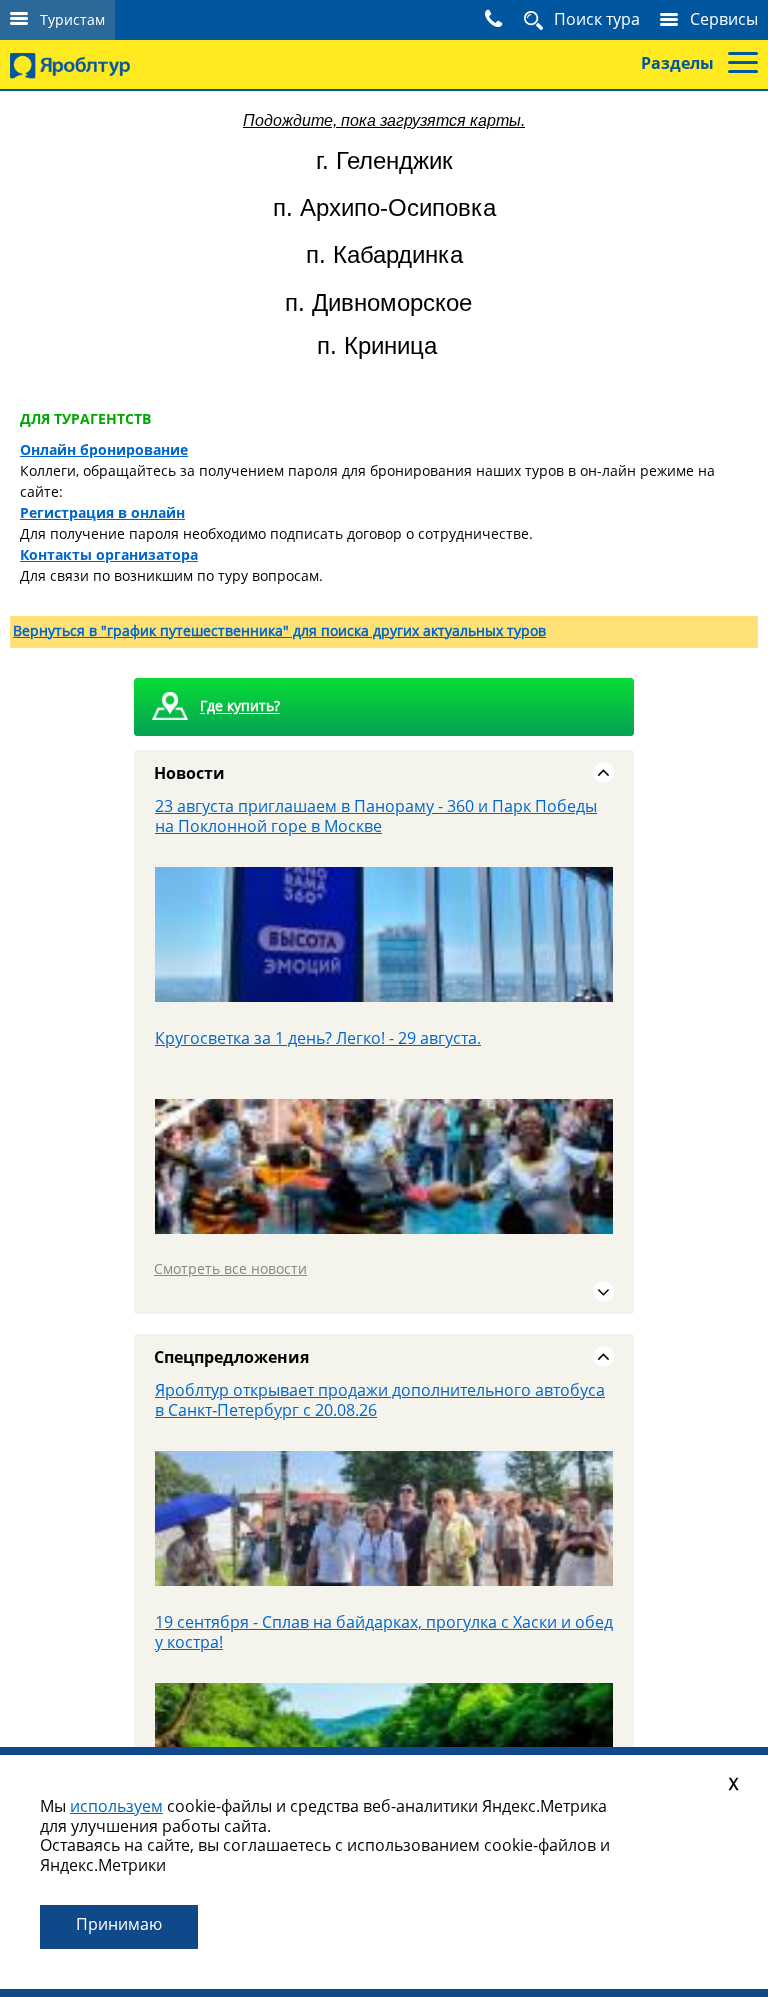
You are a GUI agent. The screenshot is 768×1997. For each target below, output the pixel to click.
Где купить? (240, 706)
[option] (384, 912)
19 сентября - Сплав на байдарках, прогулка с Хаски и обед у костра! (384, 1632)
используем (116, 1806)
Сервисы (724, 19)
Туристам (72, 19)
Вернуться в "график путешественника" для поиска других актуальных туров (279, 630)
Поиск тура (597, 19)
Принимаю (119, 1924)
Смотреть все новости (230, 1268)
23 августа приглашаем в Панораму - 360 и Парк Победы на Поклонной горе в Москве (376, 816)
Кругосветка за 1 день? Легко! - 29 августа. (318, 1038)
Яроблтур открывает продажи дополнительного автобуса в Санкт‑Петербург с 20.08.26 (380, 1400)
